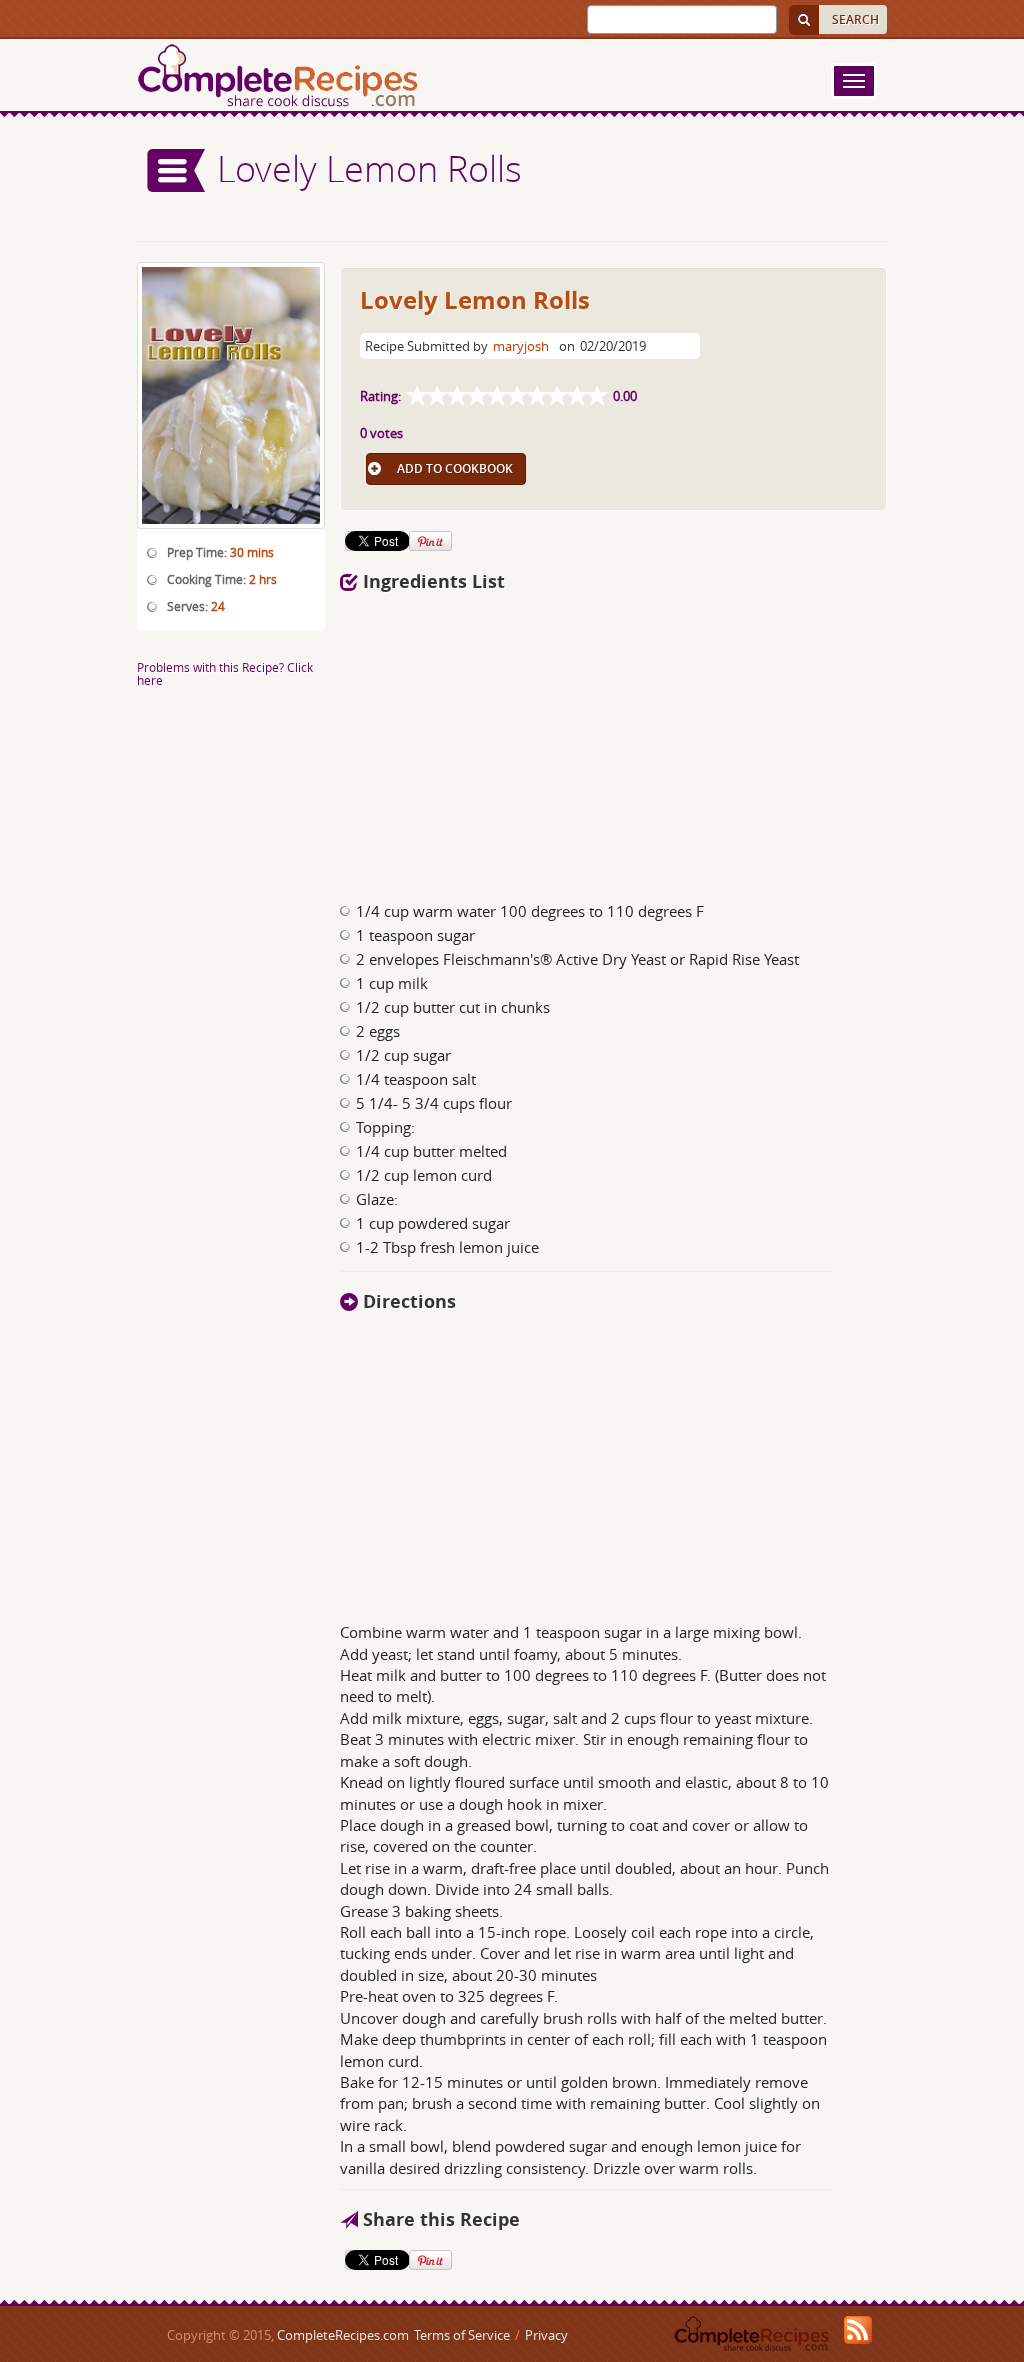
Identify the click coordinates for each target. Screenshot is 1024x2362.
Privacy (546, 2335)
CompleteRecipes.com (343, 2335)
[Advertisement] (614, 741)
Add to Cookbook (455, 468)
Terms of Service (462, 2335)
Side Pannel (177, 170)
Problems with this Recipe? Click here (225, 673)
